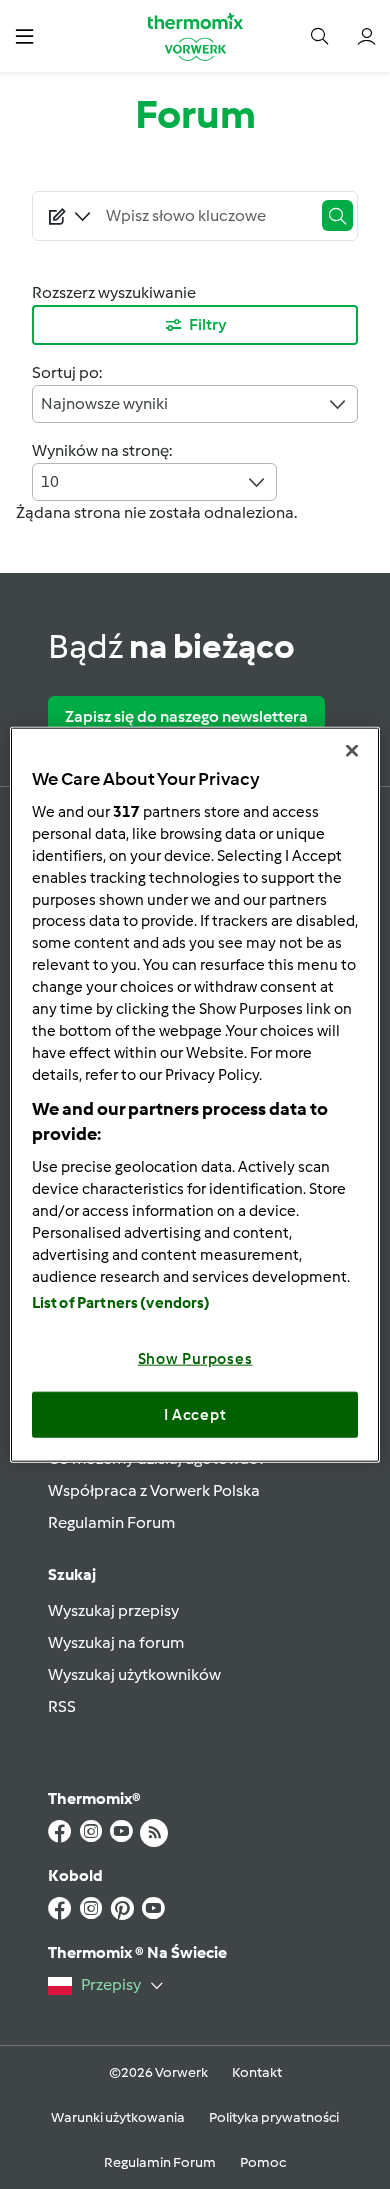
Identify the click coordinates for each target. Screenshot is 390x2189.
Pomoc (263, 2162)
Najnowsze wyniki (104, 403)
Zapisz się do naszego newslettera (186, 716)
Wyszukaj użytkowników (134, 1674)
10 (50, 481)
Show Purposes (195, 1359)
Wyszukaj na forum (116, 1642)
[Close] (352, 750)
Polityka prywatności (274, 2117)
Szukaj (72, 1574)
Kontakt (257, 2072)
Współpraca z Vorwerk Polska (154, 1490)
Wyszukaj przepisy (113, 1610)
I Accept (195, 1414)
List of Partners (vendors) (121, 1303)
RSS (62, 1706)
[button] (24, 35)
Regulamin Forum (111, 1522)
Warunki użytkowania (118, 2117)
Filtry (208, 324)
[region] (195, 1094)
